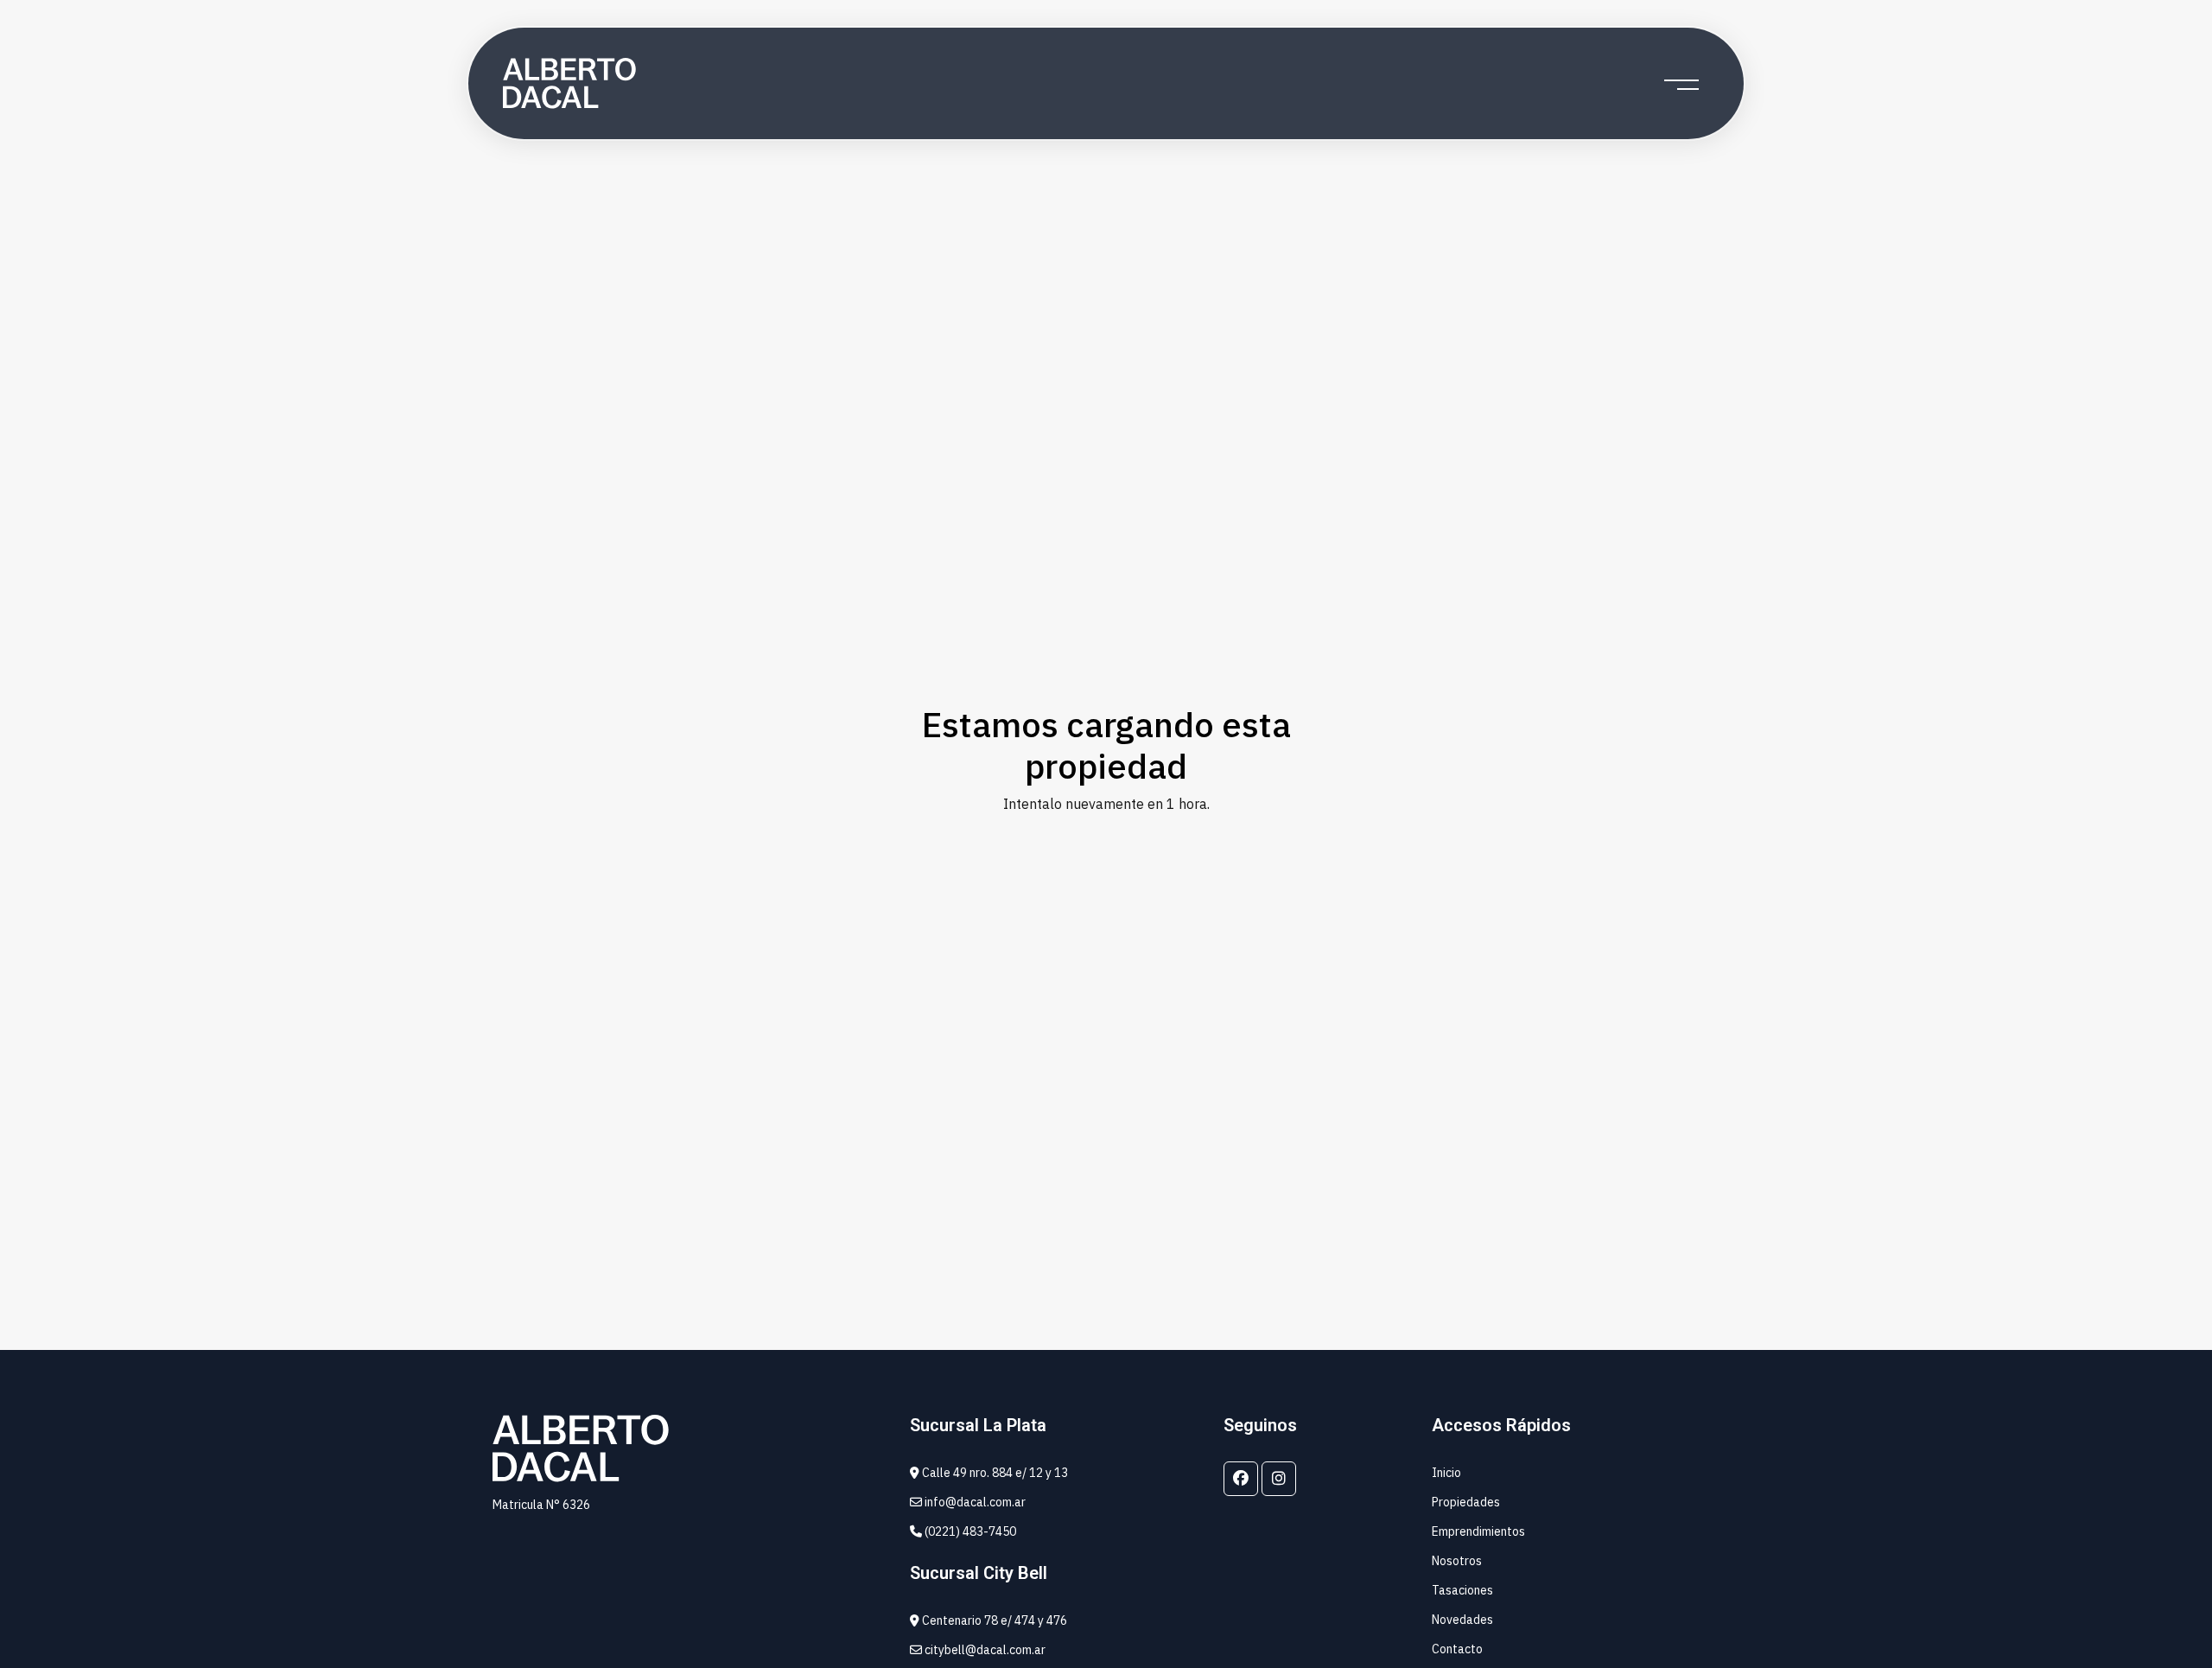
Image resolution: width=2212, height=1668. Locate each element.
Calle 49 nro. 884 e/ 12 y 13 (994, 1473)
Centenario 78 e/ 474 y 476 (993, 1620)
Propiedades (1466, 1502)
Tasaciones (1462, 1590)
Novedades (1462, 1620)
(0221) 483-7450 (969, 1531)
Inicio (1446, 1473)
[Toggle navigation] (1681, 84)
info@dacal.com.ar (974, 1502)
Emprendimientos (1478, 1531)
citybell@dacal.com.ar (984, 1650)
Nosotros (1457, 1561)
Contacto (1457, 1649)
